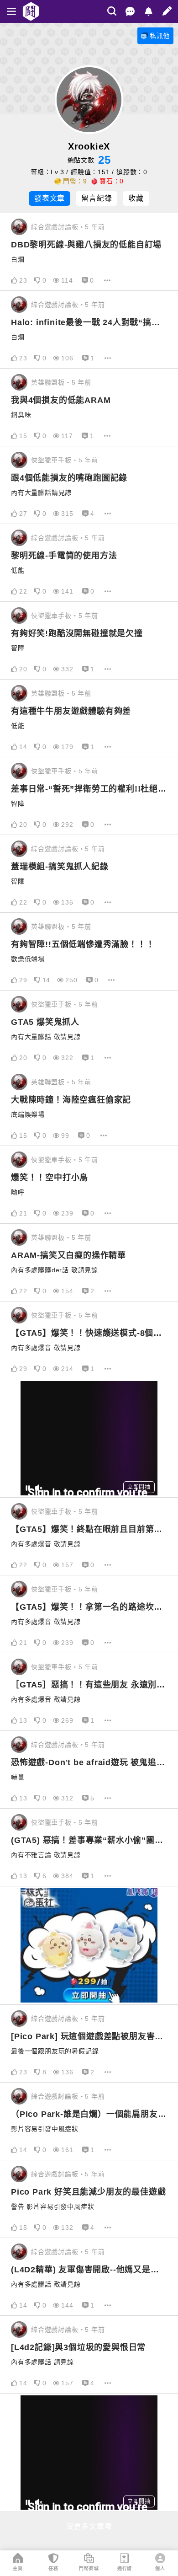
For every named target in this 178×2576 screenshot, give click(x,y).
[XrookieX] (19, 227)
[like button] (14, 280)
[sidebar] (11, 11)
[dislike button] (37, 280)
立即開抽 (139, 1487)
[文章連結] (89, 252)
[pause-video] (28, 1488)
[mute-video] (39, 1488)
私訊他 (160, 36)
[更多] (107, 280)
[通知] (148, 11)
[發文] (167, 11)
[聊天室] (130, 11)
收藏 (136, 198)
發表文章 (50, 198)
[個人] (160, 2558)
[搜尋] (112, 11)
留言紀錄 (97, 198)
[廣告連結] (89, 1945)
